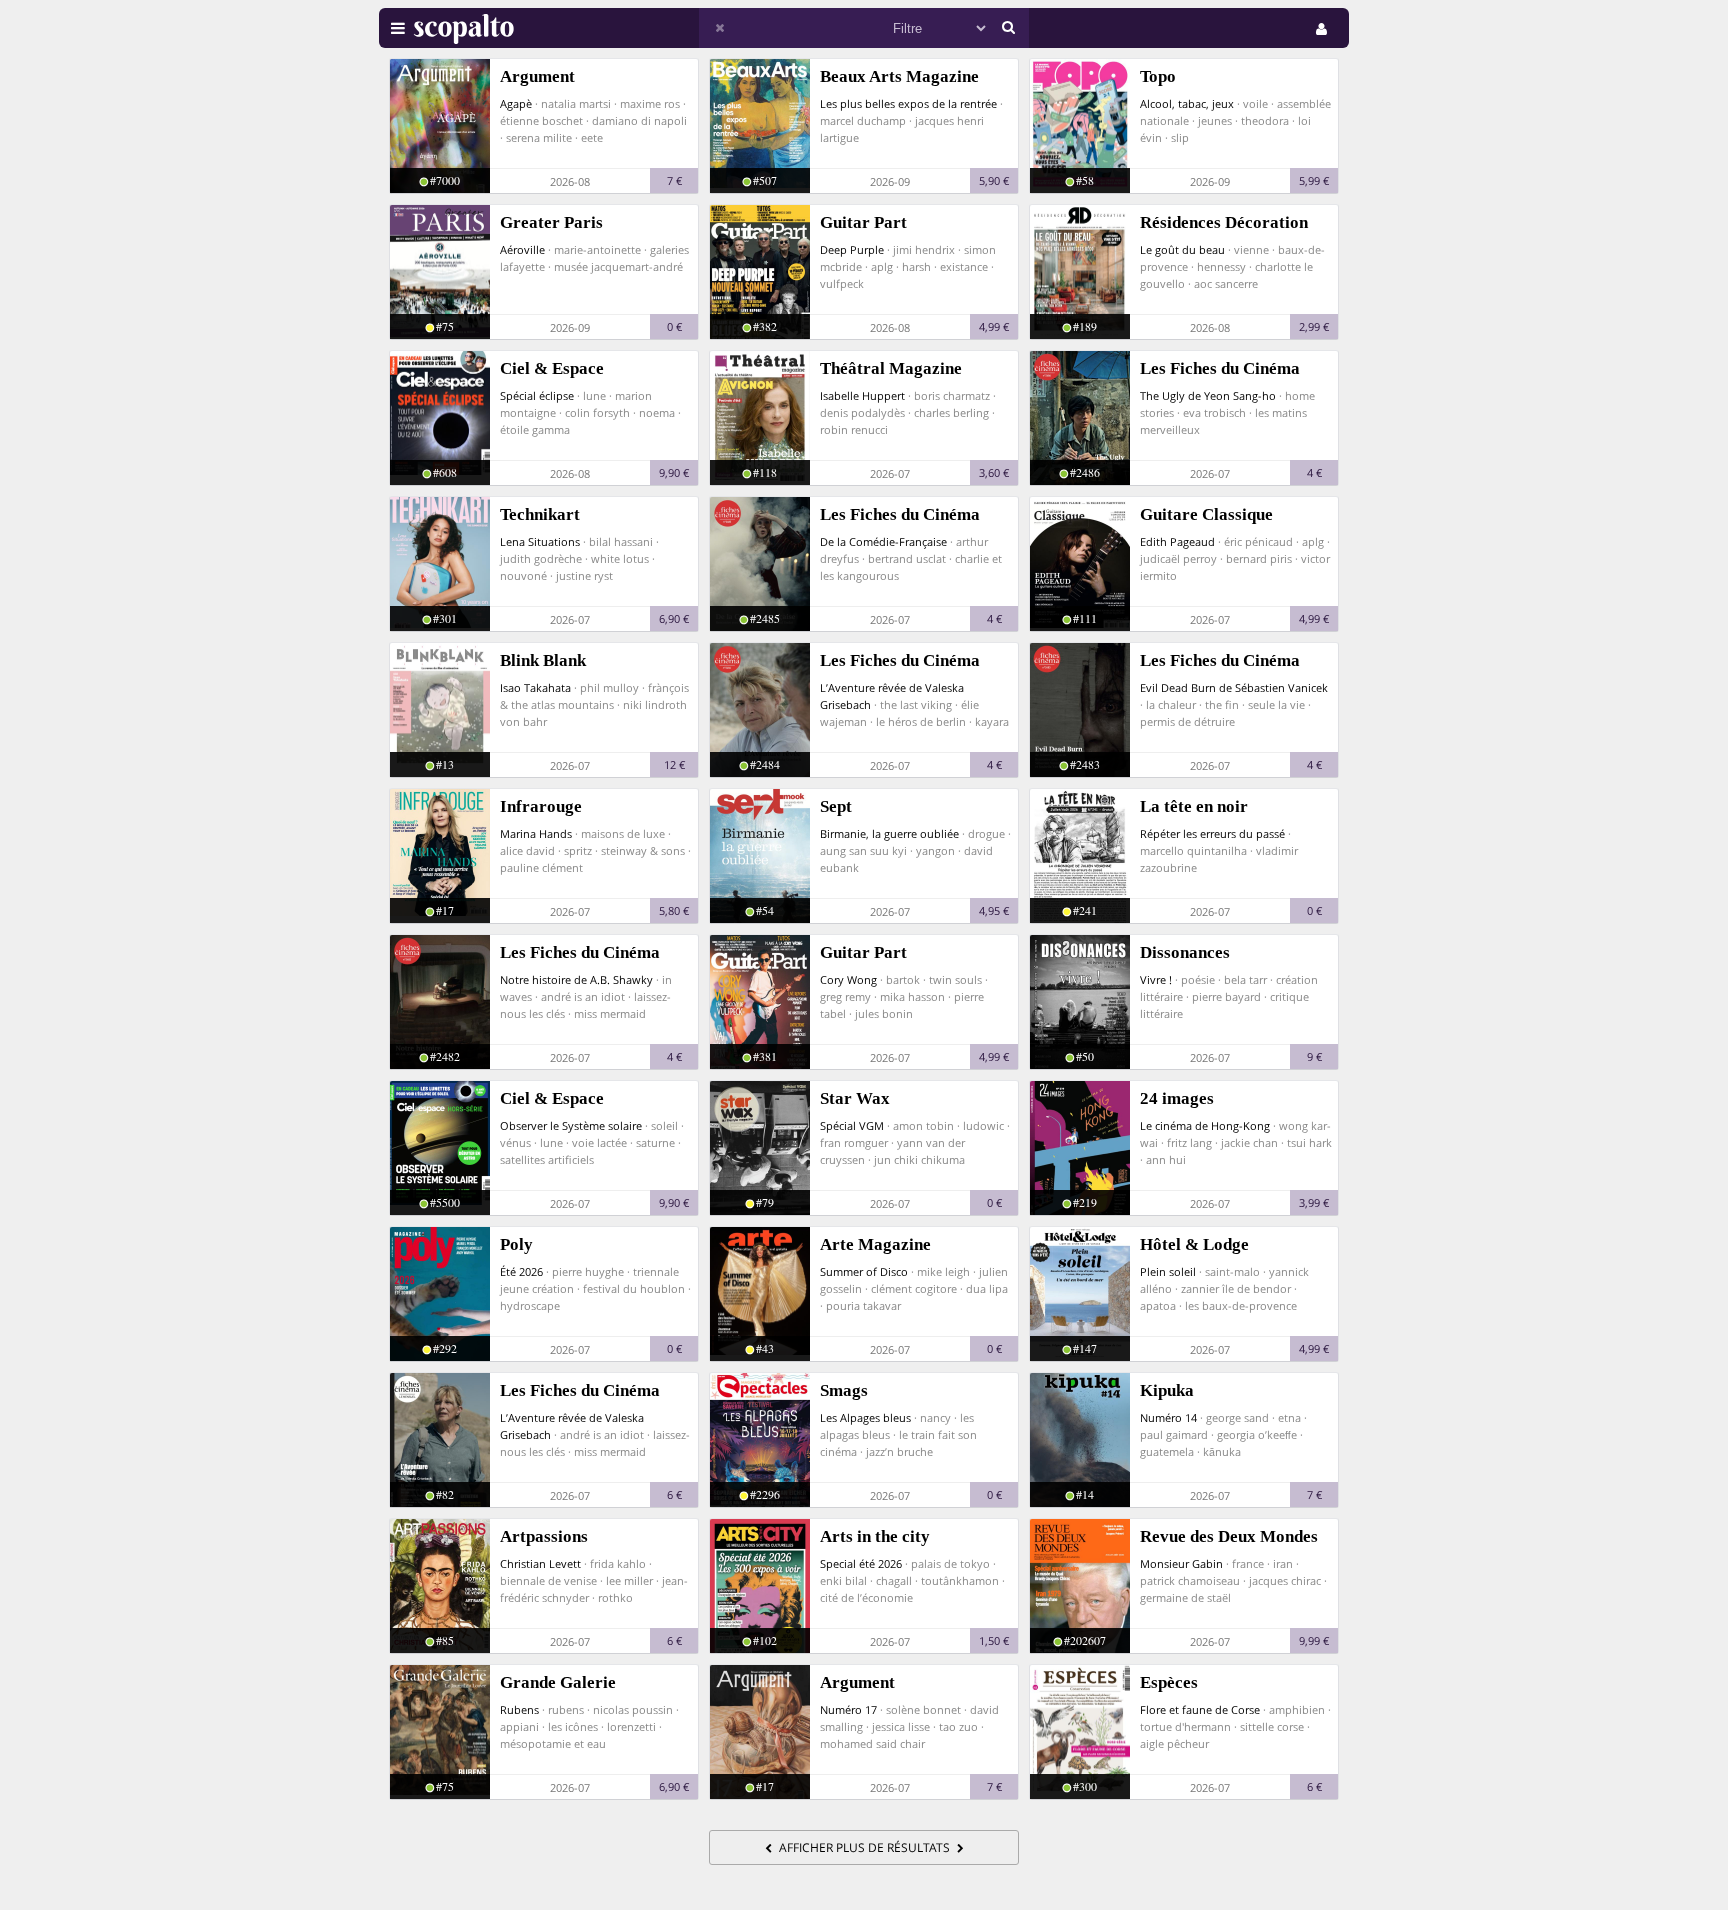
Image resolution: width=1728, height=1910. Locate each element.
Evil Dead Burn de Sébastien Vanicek (1234, 687)
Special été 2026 (861, 1563)
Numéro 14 (1168, 1417)
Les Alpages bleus (865, 1417)
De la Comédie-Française (883, 541)
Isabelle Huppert (862, 395)
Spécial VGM (852, 1125)
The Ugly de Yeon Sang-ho (1208, 395)
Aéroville (522, 249)
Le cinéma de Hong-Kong (1205, 1125)
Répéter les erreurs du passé (1212, 833)
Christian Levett (540, 1563)
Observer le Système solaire (571, 1125)
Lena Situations (540, 541)
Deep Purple (852, 249)
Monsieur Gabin (1181, 1563)
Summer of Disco (864, 1271)
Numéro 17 (848, 1709)
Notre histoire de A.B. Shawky (576, 979)
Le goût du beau (1182, 249)
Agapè (516, 103)
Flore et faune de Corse (1200, 1709)
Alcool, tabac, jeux (1187, 103)
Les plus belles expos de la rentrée (908, 103)
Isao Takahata (535, 687)
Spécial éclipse (537, 395)
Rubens (519, 1709)
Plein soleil (1168, 1271)
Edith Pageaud (1177, 541)
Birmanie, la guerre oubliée (889, 833)
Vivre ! (1156, 979)
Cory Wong (848, 979)
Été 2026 (521, 1271)
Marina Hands (536, 833)
